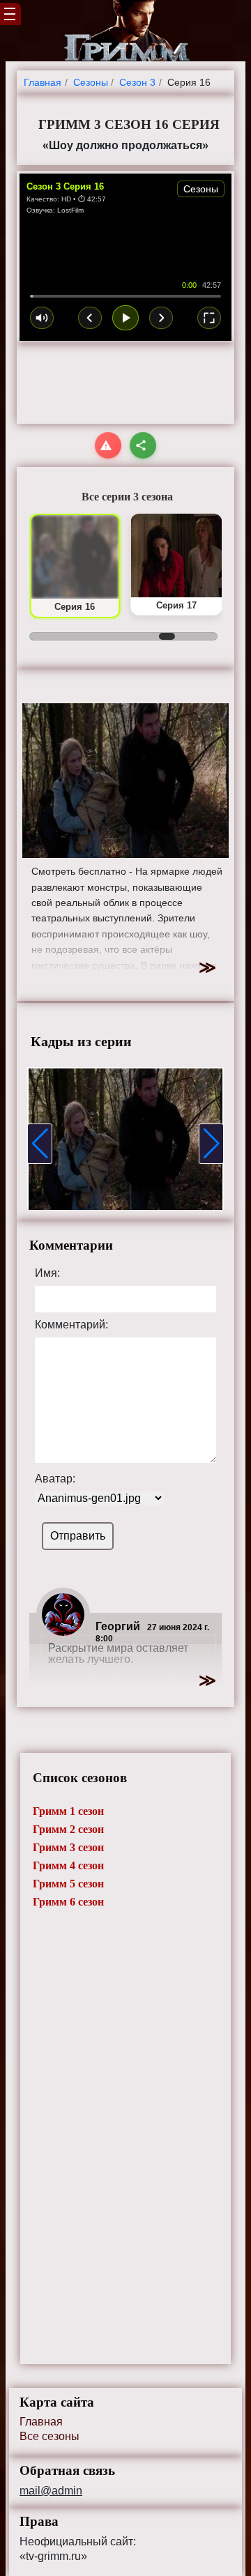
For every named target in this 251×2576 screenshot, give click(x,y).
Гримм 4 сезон (68, 1865)
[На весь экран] (209, 318)
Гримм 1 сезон (68, 1811)
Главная (41, 2422)
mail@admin (51, 2491)
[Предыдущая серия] (90, 318)
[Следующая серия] (161, 318)
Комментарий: (71, 1325)
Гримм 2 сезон (68, 1829)
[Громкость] (42, 318)
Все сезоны (50, 2436)
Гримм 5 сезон (68, 1884)
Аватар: (55, 1479)
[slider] (125, 296)
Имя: (47, 1273)
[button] (40, 1144)
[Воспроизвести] (125, 318)
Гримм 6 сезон (68, 1902)
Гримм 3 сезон (68, 1847)
